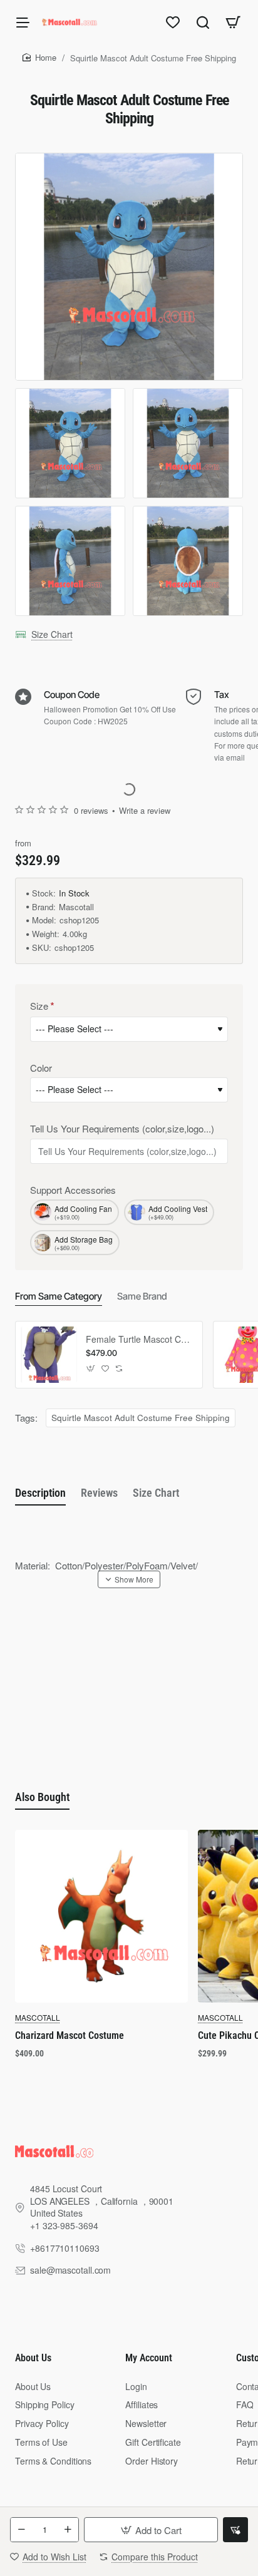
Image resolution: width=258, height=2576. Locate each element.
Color (41, 1068)
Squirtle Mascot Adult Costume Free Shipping (141, 1418)
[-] (21, 2530)
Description (40, 1493)
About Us (33, 2358)
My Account (149, 2358)
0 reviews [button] (91, 811)
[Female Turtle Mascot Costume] (49, 1355)
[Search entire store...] (203, 22)
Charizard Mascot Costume (70, 2035)
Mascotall (76, 907)
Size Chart (52, 634)
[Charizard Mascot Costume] (101, 1916)
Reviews (99, 1493)
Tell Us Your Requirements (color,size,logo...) (122, 1129)
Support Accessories (73, 1190)
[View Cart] (233, 22)
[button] (151, 2530)
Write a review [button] (145, 811)
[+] (68, 2530)
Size (39, 1006)
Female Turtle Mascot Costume (140, 1339)
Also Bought (42, 1797)
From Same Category (59, 1296)
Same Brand (142, 1296)
